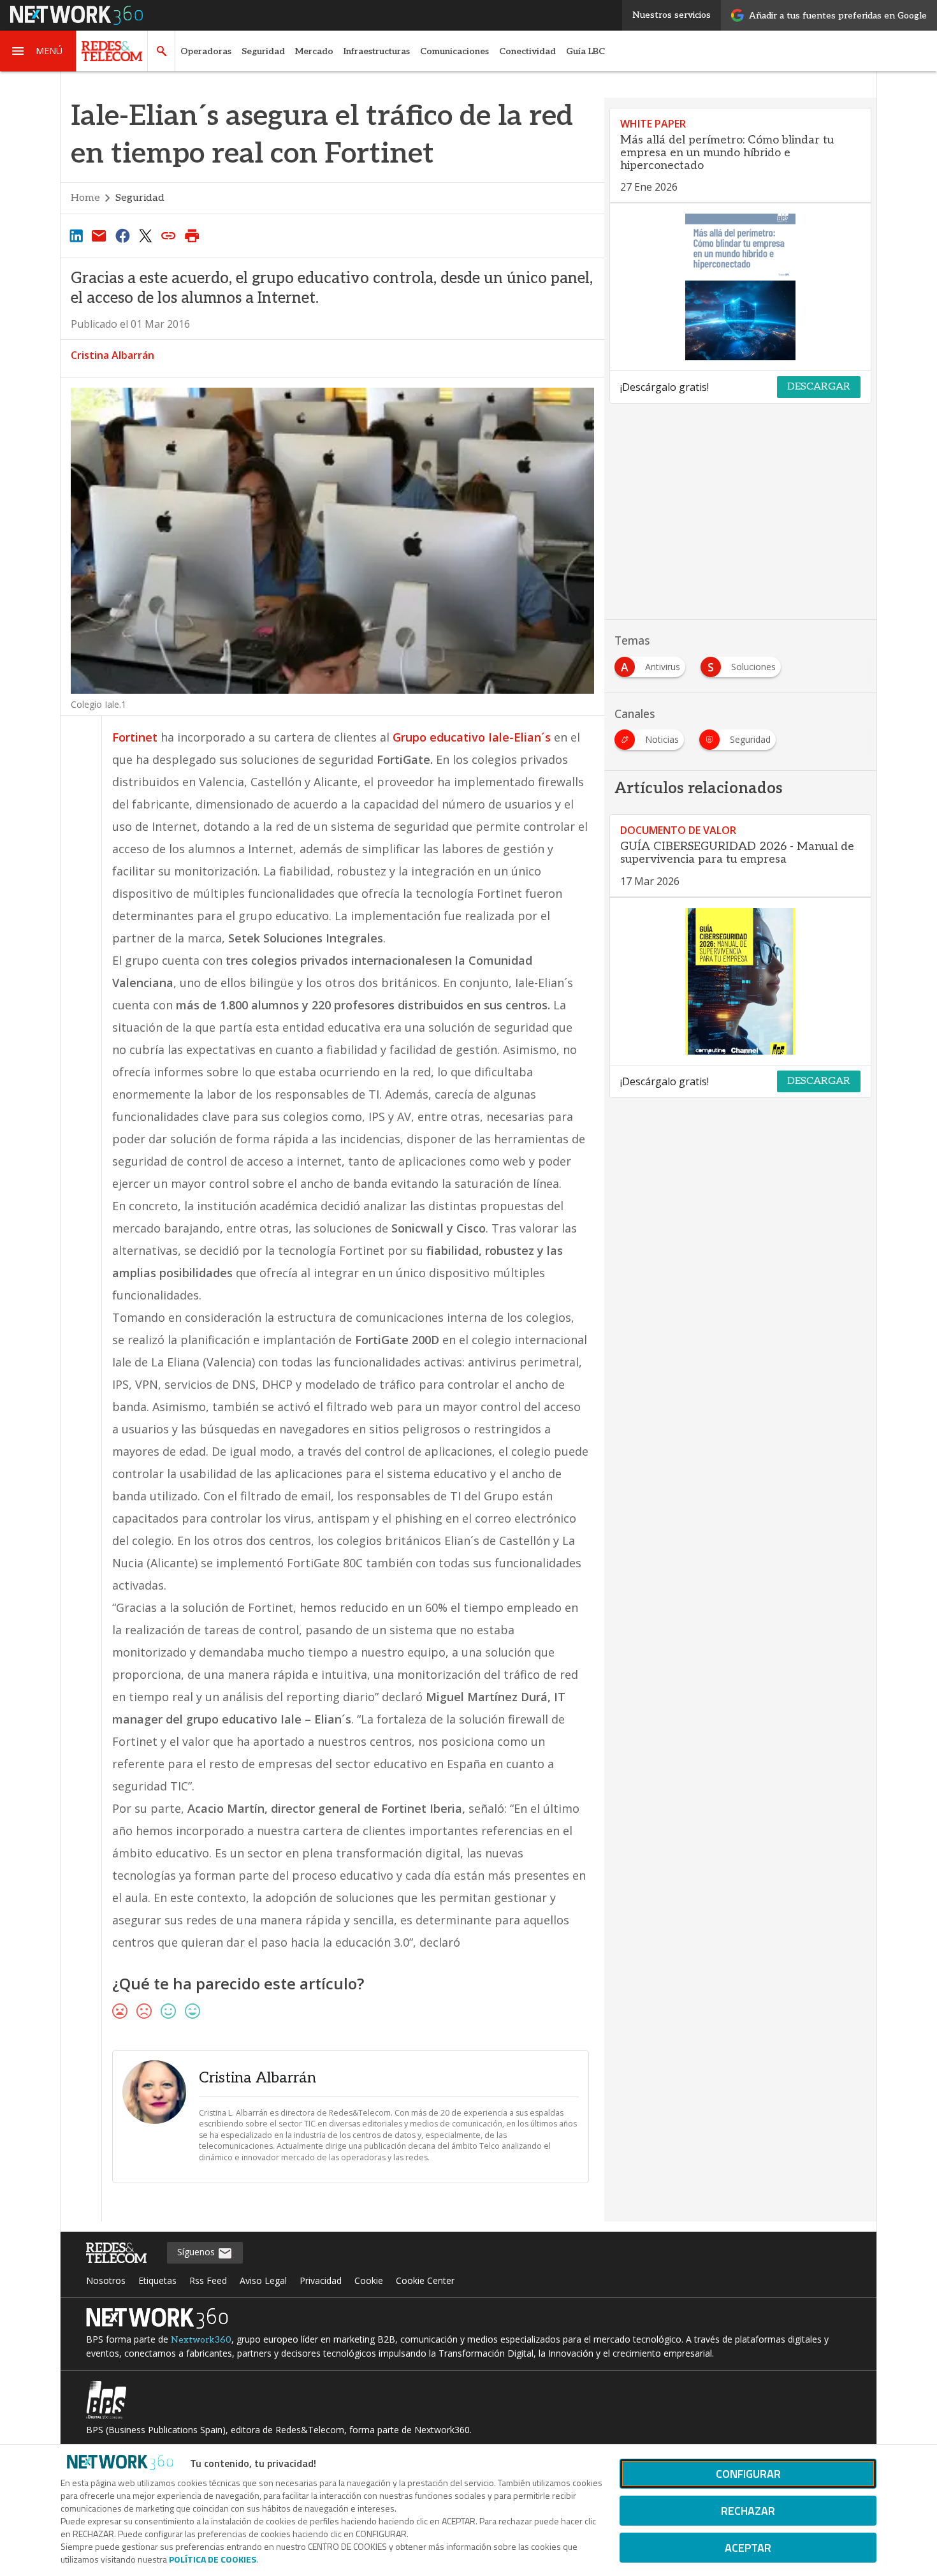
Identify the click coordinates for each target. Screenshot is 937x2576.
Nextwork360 (201, 2340)
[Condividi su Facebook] (122, 235)
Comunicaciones (454, 51)
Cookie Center (425, 2280)
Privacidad (321, 2280)
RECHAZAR (748, 2511)
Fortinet (135, 737)
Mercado (314, 51)
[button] (38, 51)
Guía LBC (585, 51)
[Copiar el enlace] (169, 235)
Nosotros (106, 2280)
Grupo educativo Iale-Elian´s (472, 737)
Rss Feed (208, 2280)
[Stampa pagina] (192, 235)
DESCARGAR (819, 387)
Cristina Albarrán (113, 355)
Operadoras (206, 51)
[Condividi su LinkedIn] (76, 235)
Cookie (369, 2280)
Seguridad (263, 51)
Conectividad (527, 51)
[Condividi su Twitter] (145, 235)
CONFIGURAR (748, 2474)
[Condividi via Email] (99, 235)
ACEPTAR (748, 2548)
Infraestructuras (377, 51)
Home (85, 198)
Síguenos (197, 2252)
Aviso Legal (263, 2280)
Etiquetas (157, 2280)
